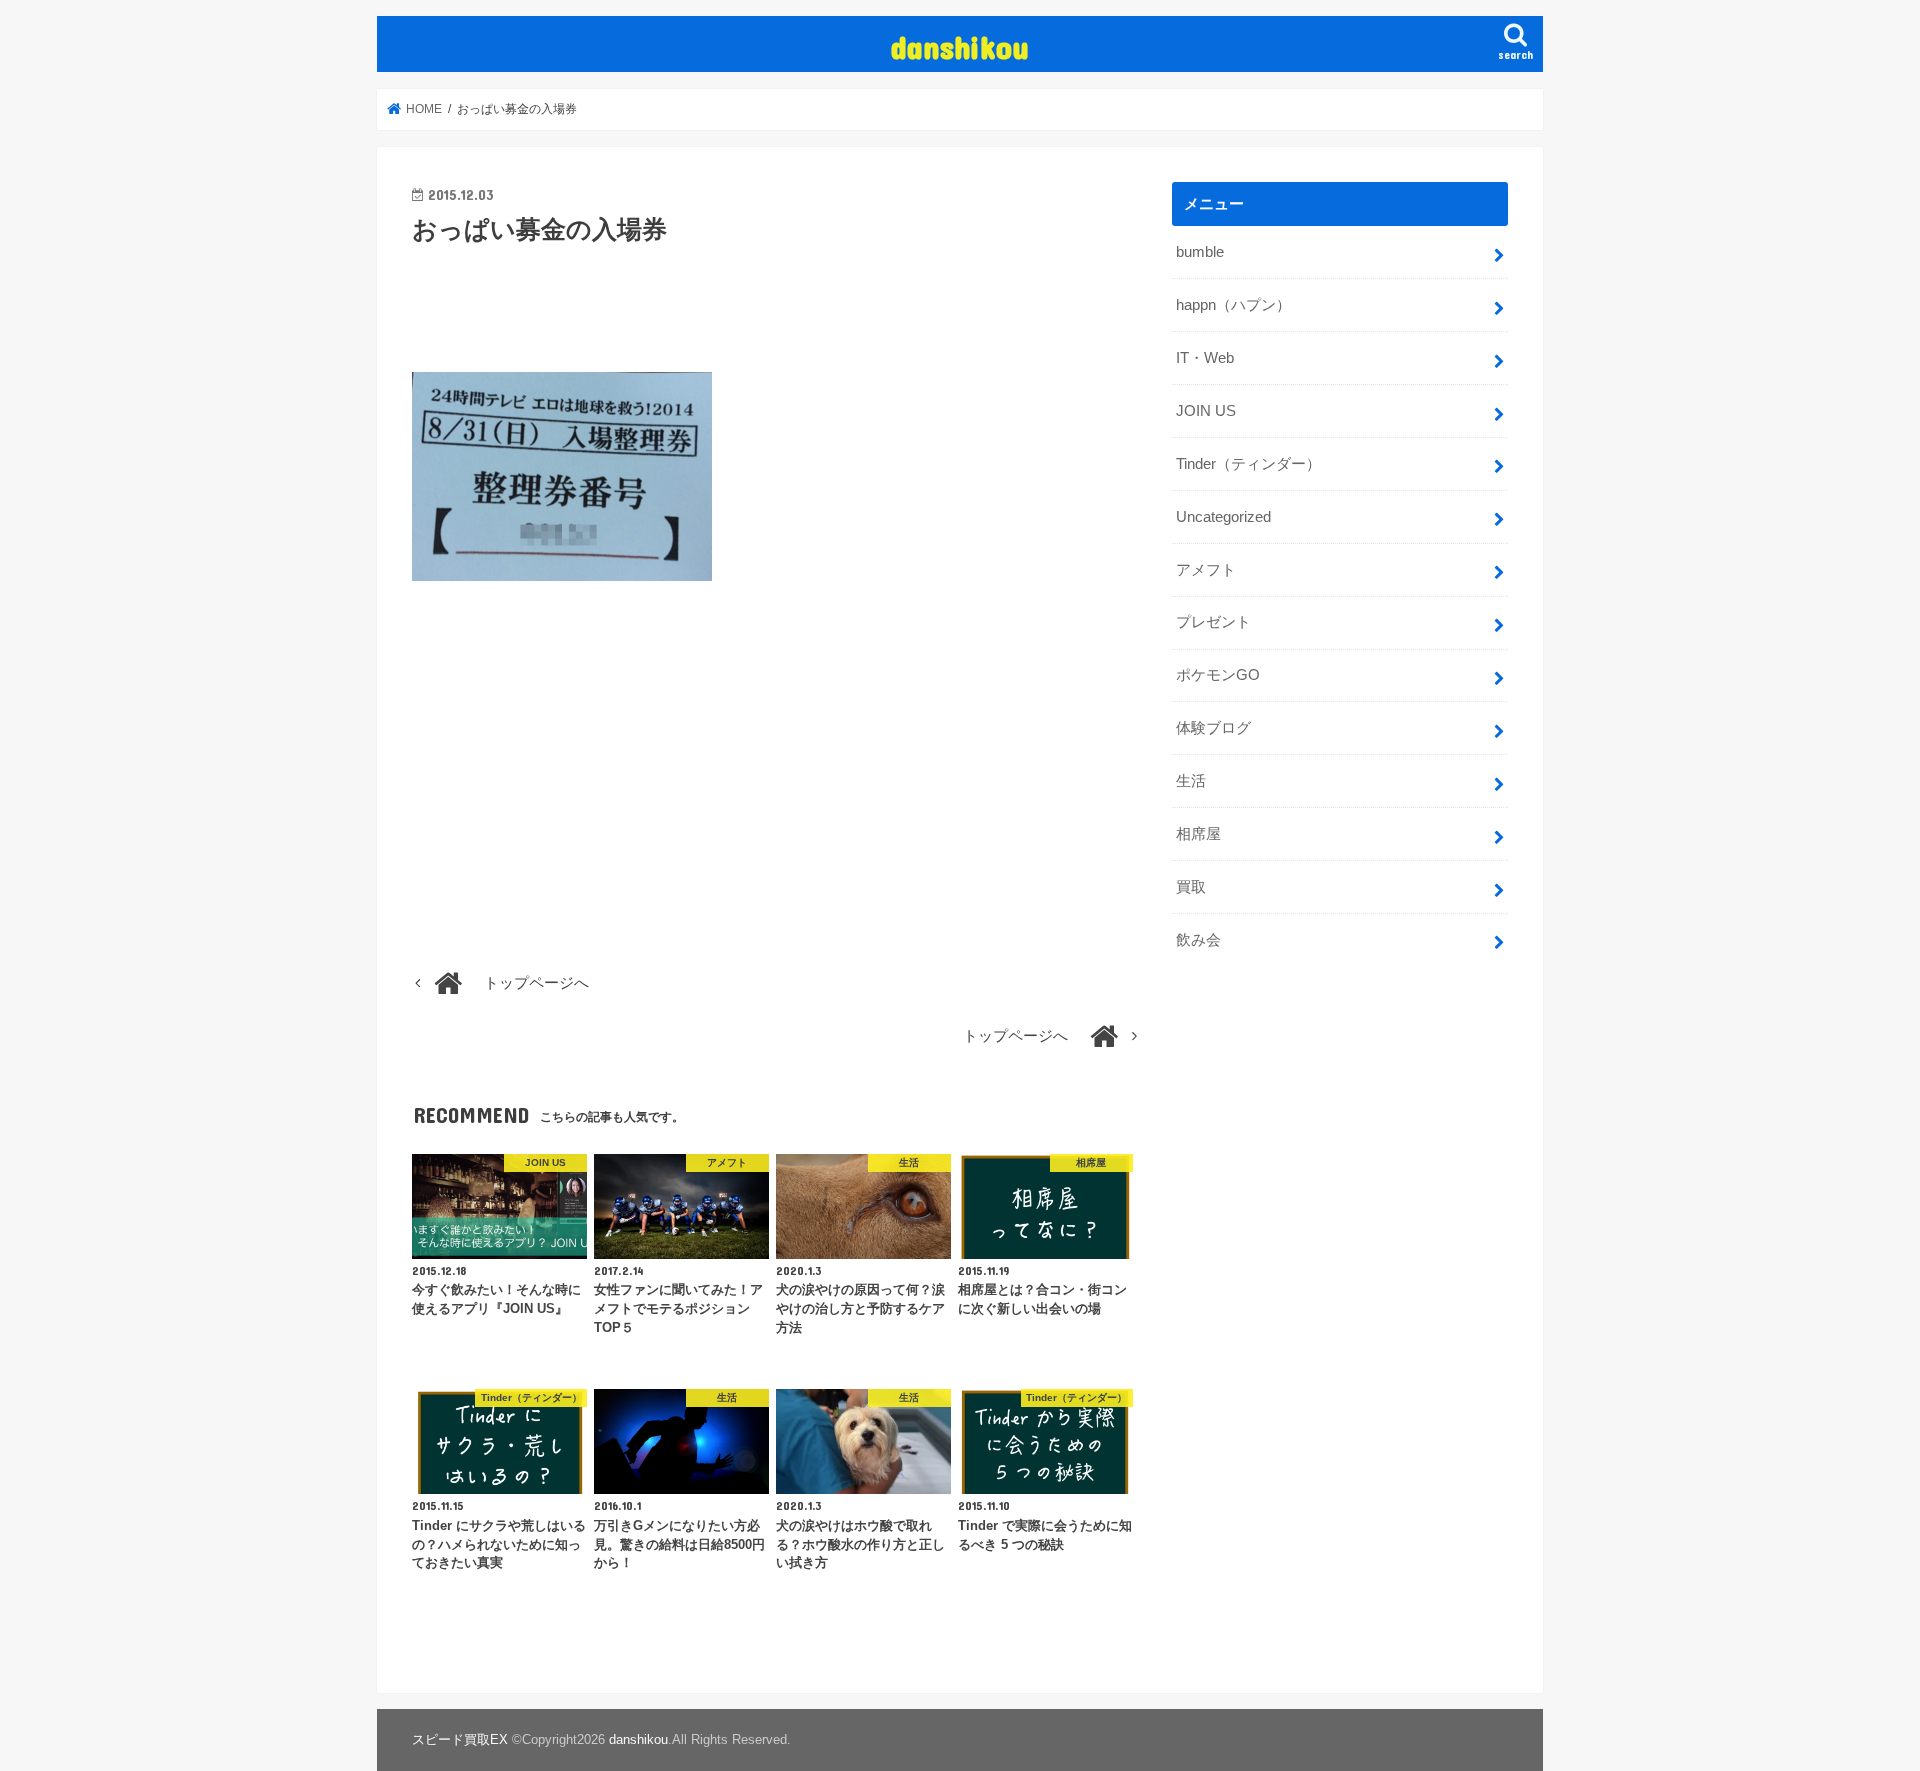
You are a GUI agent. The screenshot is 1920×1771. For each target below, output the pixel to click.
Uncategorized (1223, 517)
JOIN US (1206, 411)
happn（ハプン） (1233, 305)
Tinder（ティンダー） (1248, 464)
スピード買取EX (460, 1739)
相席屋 (1198, 834)
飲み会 (1198, 940)
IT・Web (1205, 358)
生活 (1191, 781)
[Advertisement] (776, 322)
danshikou (960, 46)
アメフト (1206, 570)
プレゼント (1213, 622)
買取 (1191, 887)
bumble (1200, 252)
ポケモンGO (1218, 675)
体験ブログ (1213, 728)
